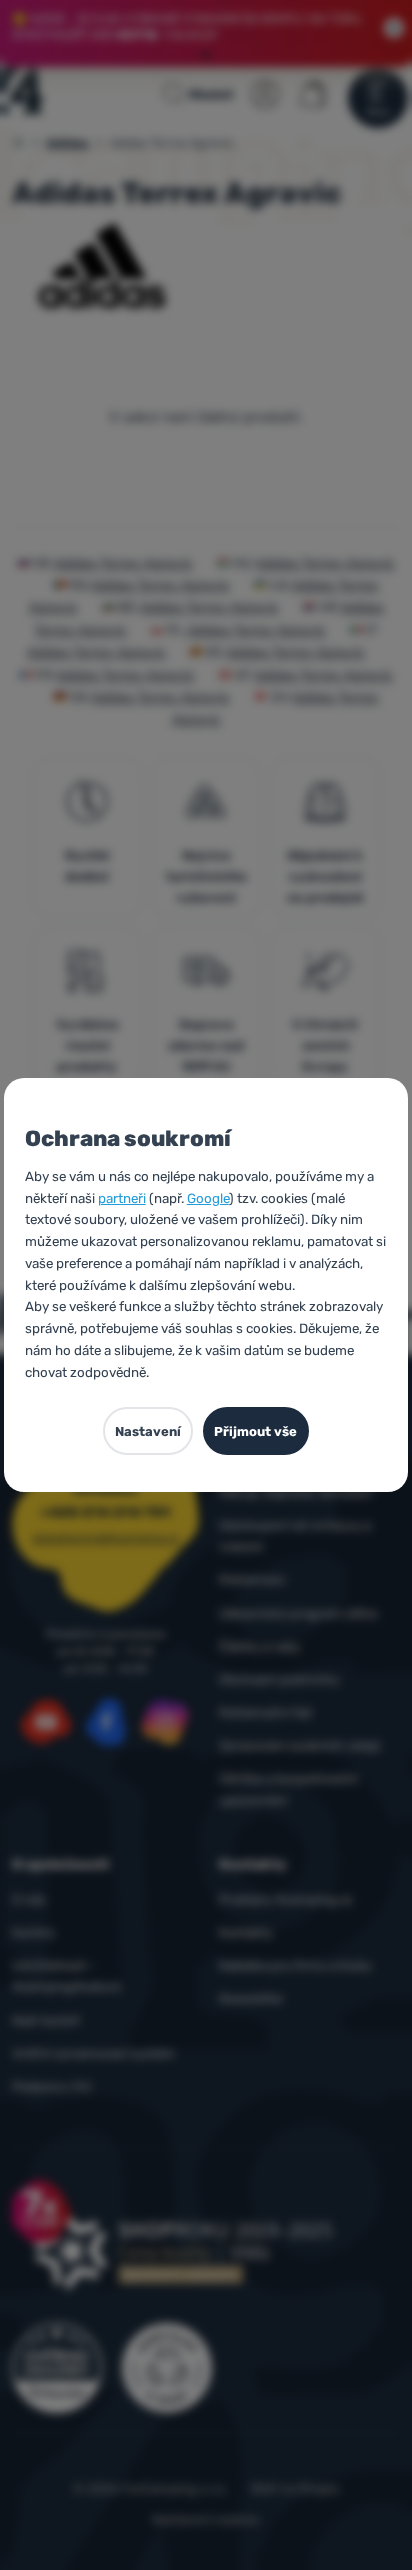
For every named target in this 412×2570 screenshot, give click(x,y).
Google (208, 1198)
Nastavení (148, 1431)
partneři (122, 1198)
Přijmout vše (255, 1431)
